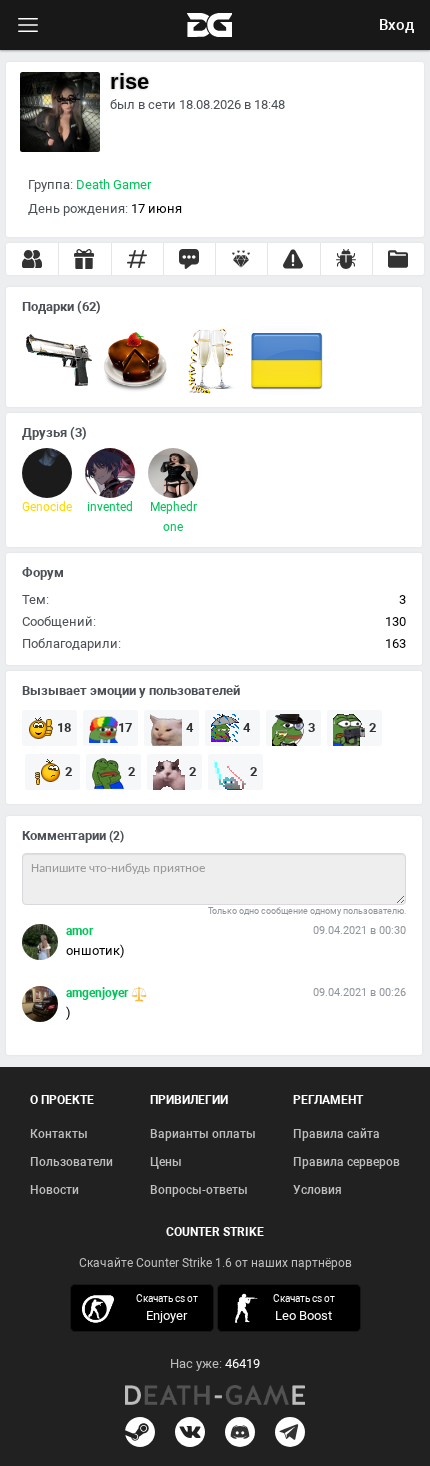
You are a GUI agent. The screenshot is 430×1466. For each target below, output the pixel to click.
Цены (166, 1162)
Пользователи (71, 1162)
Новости (54, 1190)
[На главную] (215, 1395)
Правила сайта (336, 1134)
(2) (116, 836)
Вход (396, 25)
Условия (317, 1190)
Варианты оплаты (203, 1134)
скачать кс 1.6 (291, 1307)
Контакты (59, 1134)
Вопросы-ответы (199, 1190)
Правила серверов (346, 1162)
